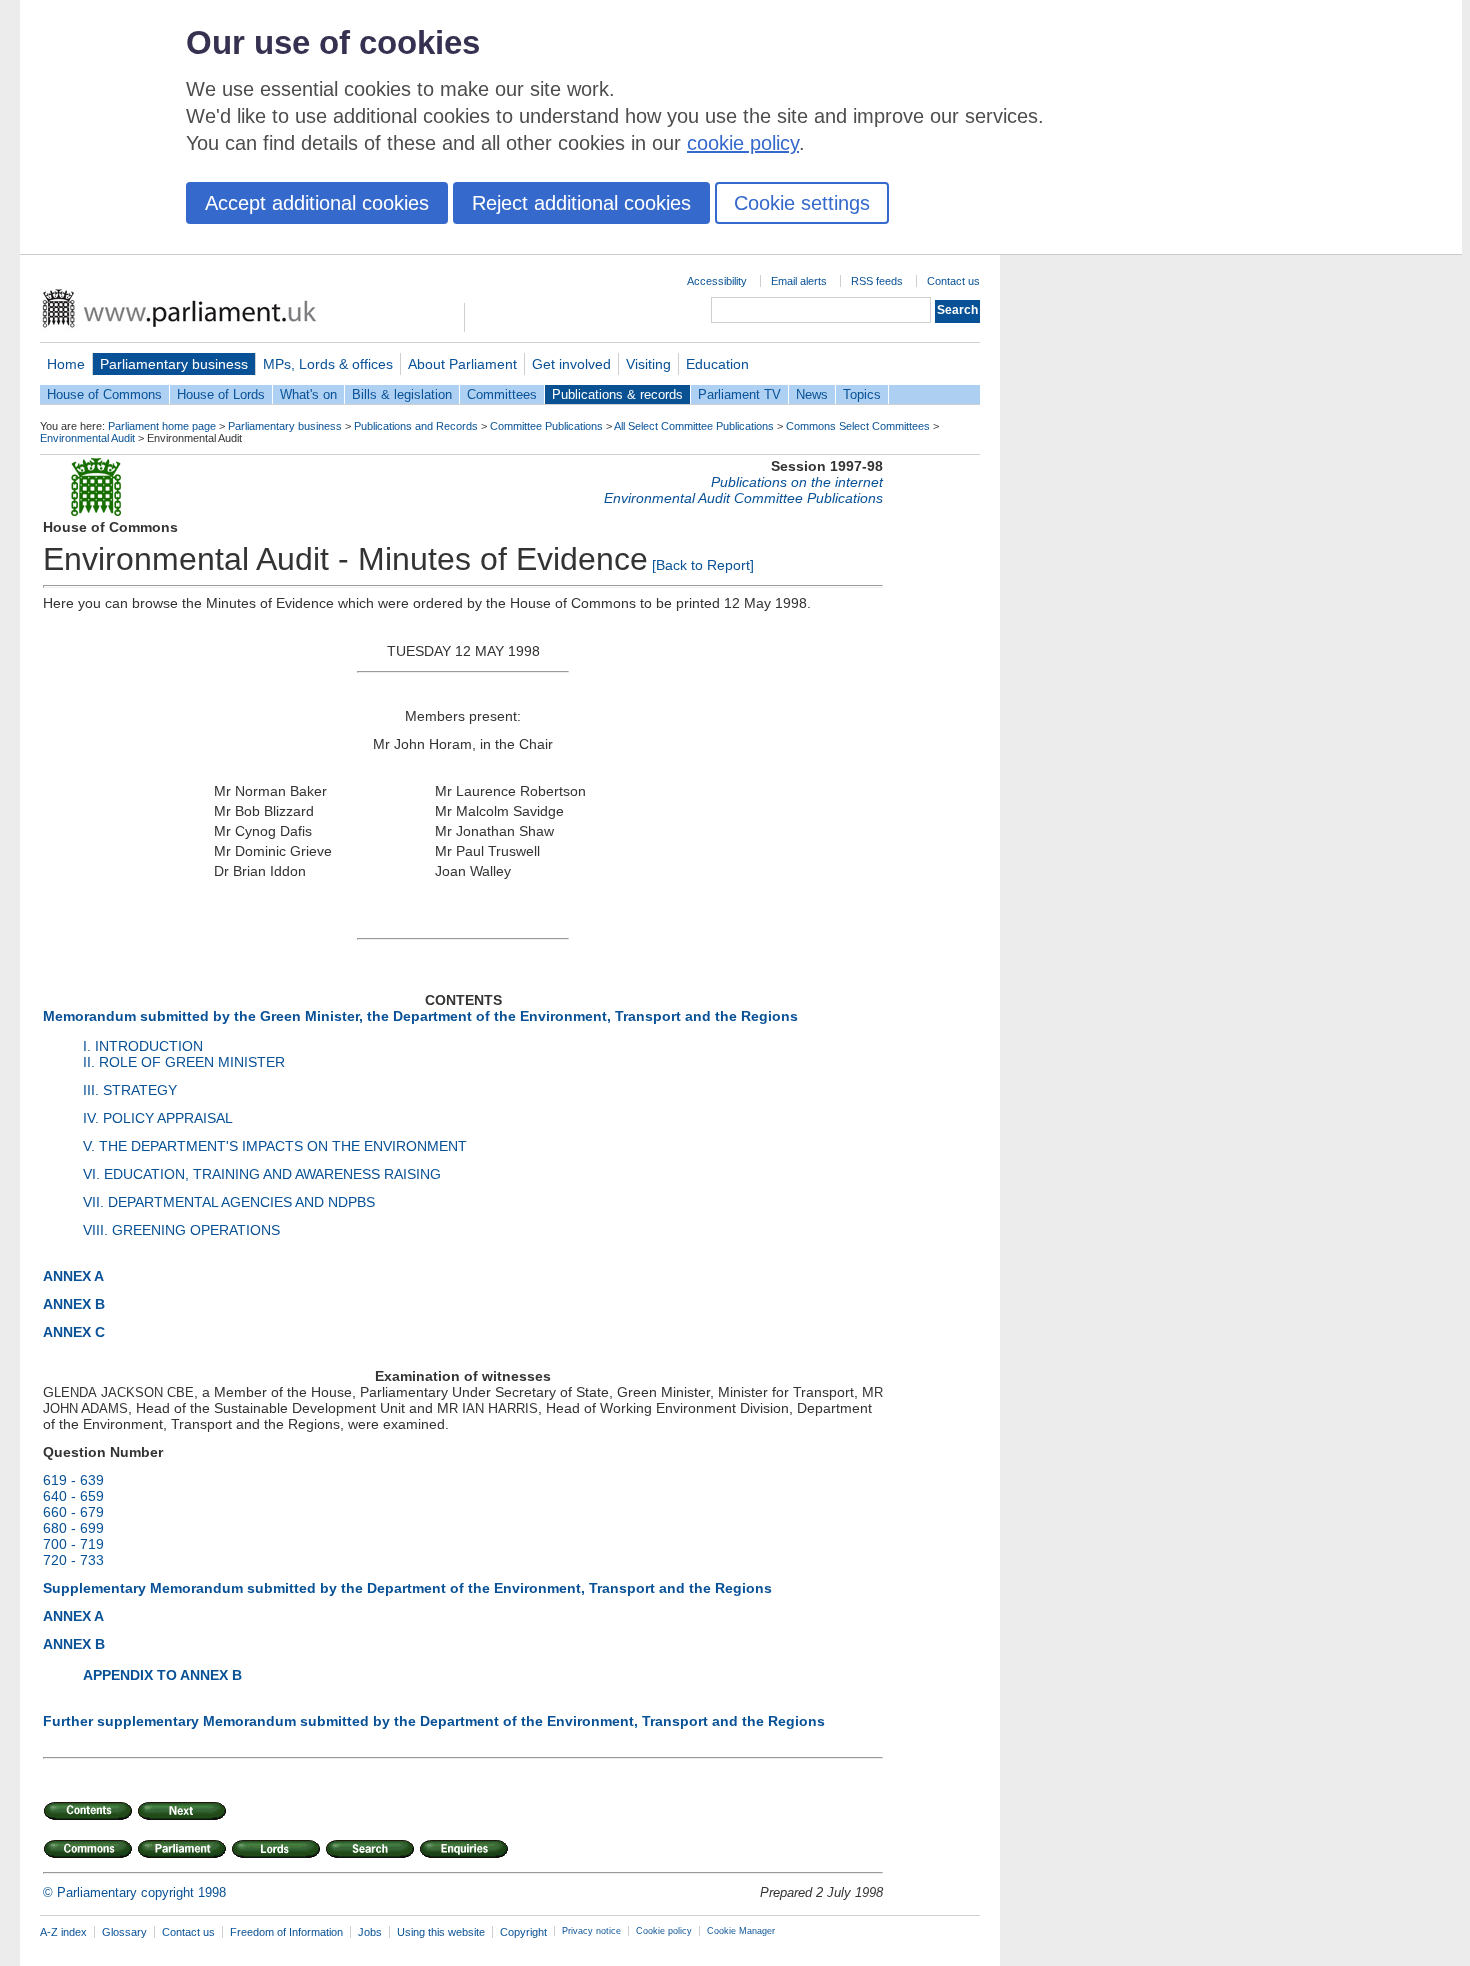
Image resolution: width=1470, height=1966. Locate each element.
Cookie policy (664, 1931)
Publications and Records (416, 426)
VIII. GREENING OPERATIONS (181, 1230)
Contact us (953, 281)
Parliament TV (739, 394)
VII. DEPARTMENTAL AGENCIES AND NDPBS (229, 1202)
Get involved (571, 364)
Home (66, 364)
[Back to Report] (703, 565)
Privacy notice (591, 1931)
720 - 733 (73, 1560)
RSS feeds (877, 281)
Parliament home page (162, 426)
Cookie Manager (741, 1931)
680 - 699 (73, 1528)
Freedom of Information (286, 1932)
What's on (308, 394)
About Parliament (462, 364)
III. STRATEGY (130, 1090)
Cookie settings (802, 203)
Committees (502, 394)
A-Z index (63, 1932)
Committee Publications (546, 426)
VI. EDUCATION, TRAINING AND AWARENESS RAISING (262, 1174)
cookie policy (743, 143)
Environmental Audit (87, 438)
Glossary (124, 1932)
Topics (862, 394)
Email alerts (799, 281)
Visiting (648, 364)
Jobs (370, 1932)
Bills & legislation (402, 394)
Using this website (441, 1932)
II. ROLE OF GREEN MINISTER (184, 1062)
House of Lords (221, 394)
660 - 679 (73, 1512)
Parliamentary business (174, 364)
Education (717, 364)
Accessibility (717, 281)
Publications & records (617, 394)
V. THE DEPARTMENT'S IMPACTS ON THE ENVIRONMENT (275, 1146)
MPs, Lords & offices (328, 364)
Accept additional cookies (317, 203)
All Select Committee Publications (694, 426)
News (812, 394)
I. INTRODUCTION (143, 1046)
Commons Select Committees (858, 426)
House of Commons (104, 394)
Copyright (523, 1932)
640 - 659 (73, 1496)
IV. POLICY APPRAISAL (158, 1118)
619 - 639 (73, 1480)
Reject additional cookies (581, 203)
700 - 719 (73, 1544)
